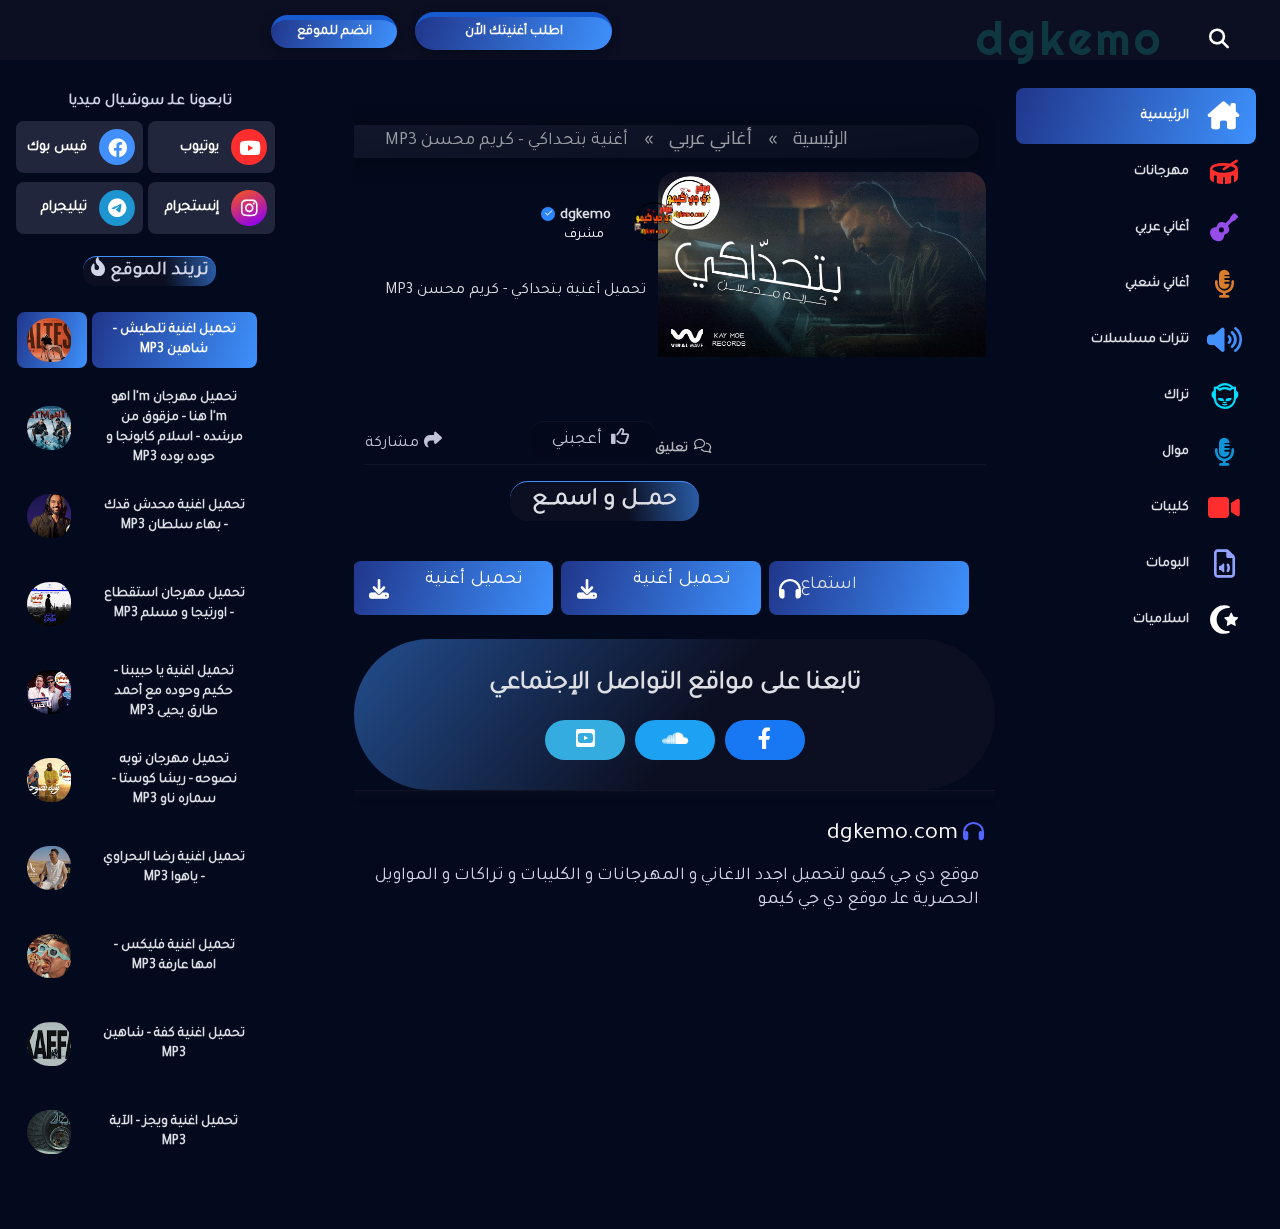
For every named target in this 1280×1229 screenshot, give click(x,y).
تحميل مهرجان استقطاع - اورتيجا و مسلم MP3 (174, 604)
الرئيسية (1165, 116)
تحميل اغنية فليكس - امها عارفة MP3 (174, 956)
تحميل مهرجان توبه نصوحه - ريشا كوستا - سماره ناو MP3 (174, 780)
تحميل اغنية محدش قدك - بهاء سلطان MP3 (174, 516)
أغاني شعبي (1157, 284)
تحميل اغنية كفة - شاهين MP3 (174, 1044)
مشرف (584, 235)
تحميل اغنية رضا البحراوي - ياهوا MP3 (174, 868)
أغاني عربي (1162, 228)
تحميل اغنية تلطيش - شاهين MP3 (174, 340)
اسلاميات (1161, 620)
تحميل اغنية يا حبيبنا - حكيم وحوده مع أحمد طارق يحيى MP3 (174, 692)
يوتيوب (199, 147)
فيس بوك (57, 147)
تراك (1176, 396)
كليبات (1170, 508)
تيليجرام (64, 207)
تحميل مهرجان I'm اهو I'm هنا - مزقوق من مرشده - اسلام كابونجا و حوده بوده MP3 (174, 428)
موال (1175, 452)
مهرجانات (1161, 172)
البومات (1167, 564)
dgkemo (585, 215)
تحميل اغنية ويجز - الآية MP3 (174, 1132)
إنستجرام (192, 207)
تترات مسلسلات (1140, 340)
